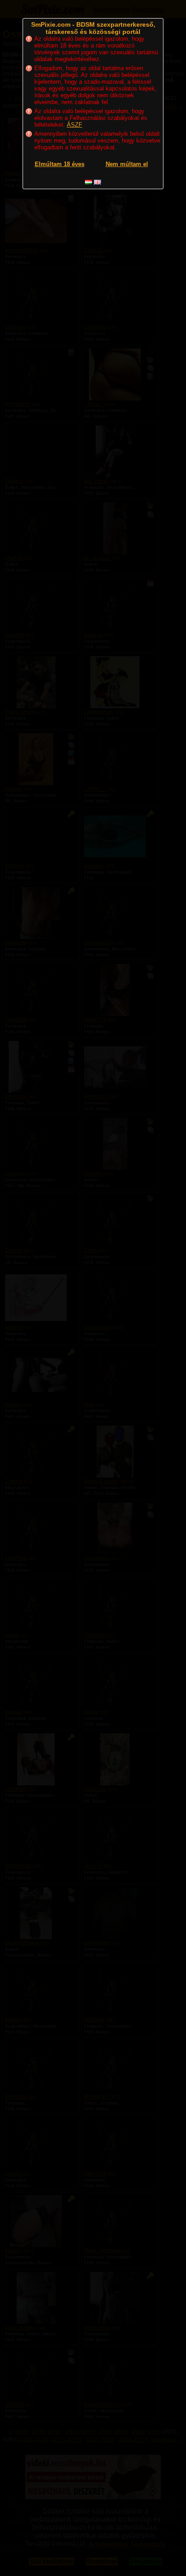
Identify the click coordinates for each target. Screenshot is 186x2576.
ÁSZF (74, 125)
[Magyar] (88, 182)
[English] (98, 182)
